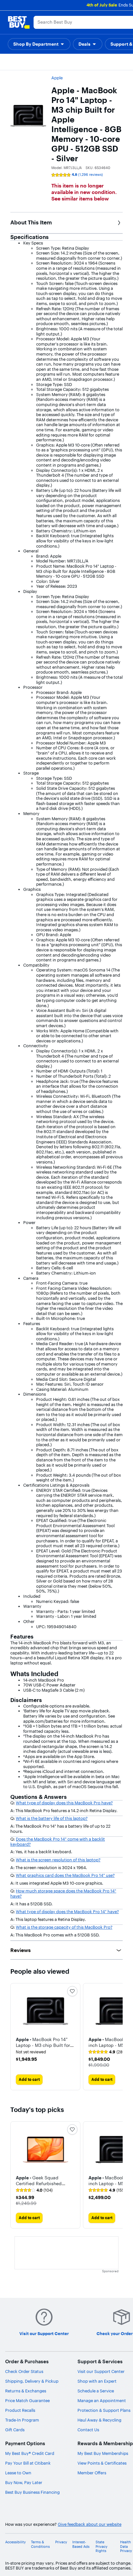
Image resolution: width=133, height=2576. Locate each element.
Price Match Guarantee (27, 2400)
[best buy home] (19, 22)
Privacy (61, 2542)
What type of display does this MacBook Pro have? (64, 1803)
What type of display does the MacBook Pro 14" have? (67, 1912)
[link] (107, 2052)
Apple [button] (57, 78)
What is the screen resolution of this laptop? (58, 1860)
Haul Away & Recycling (99, 2420)
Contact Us (88, 2430)
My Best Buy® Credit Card (30, 2453)
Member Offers (92, 2473)
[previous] (15, 2175)
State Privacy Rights (102, 2546)
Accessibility (15, 2542)
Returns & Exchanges (26, 2391)
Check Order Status (24, 2371)
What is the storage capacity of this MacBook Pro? (64, 1927)
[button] (45, 2042)
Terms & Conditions (40, 2544)
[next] (118, 2037)
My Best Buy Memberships (103, 2453)
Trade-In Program (22, 2420)
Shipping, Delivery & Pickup (32, 2381)
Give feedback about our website (90, 2524)
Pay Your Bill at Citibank (28, 2463)
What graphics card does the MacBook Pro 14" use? (65, 1875)
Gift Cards (15, 2430)
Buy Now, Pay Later (24, 2482)
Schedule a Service (96, 2391)
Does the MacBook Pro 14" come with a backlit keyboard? (58, 1842)
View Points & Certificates (102, 2463)
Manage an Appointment (102, 2400)
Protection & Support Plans (104, 2410)
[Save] (72, 1991)
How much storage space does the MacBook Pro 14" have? (63, 1893)
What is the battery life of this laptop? (52, 1818)
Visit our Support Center (101, 2371)
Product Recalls (20, 2410)
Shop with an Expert (97, 2381)
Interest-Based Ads (81, 2544)
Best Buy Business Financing (32, 2492)
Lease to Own (18, 2473)
